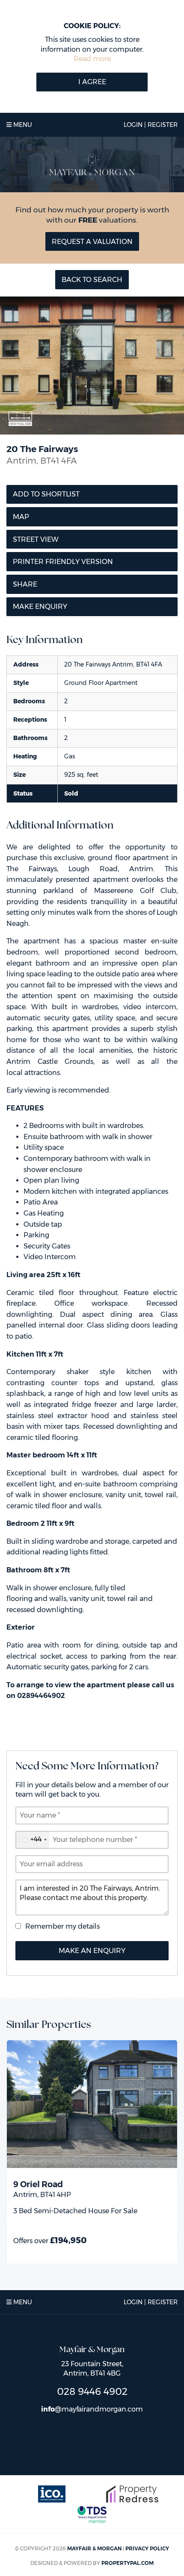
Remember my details (62, 1926)
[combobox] (33, 1840)
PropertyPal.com (128, 2563)
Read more (92, 59)
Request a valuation (92, 242)
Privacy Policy (147, 2548)
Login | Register (151, 125)
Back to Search (92, 280)
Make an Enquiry (92, 1951)
